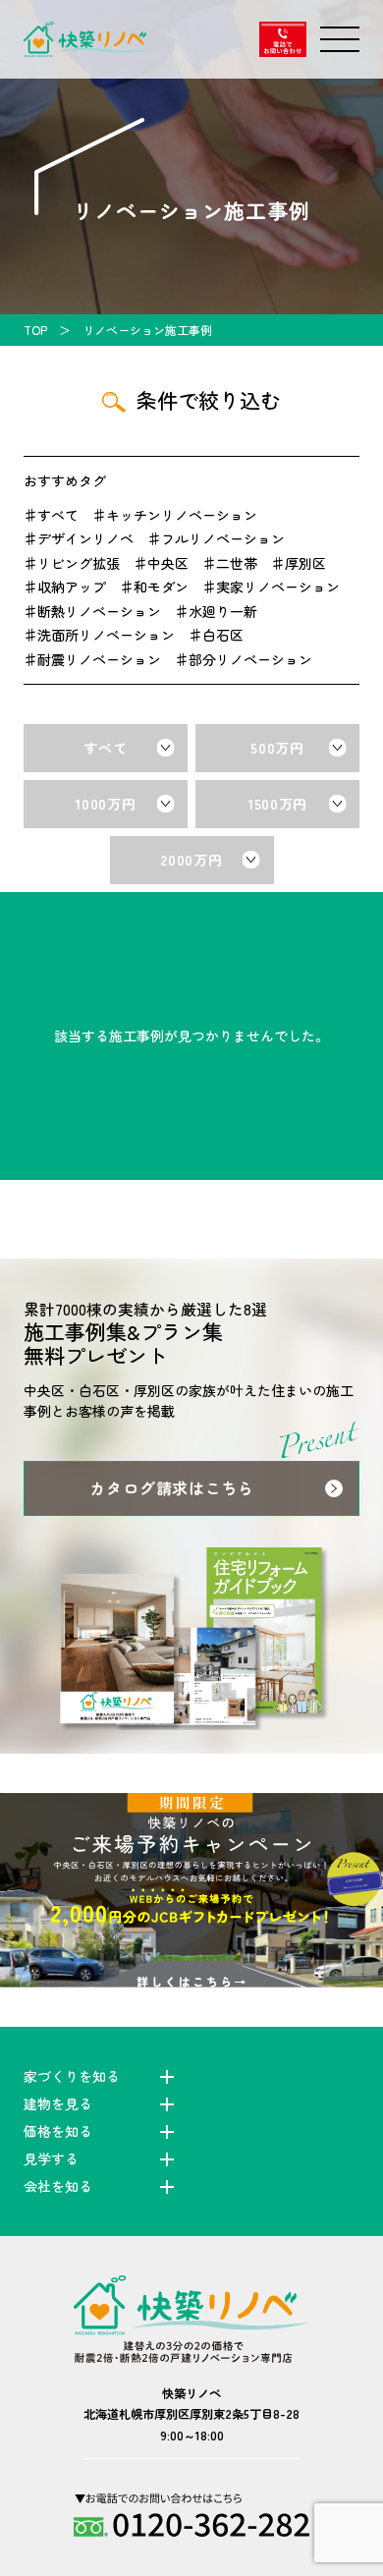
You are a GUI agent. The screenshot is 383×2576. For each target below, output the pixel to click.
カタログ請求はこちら (172, 1488)
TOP (35, 330)
